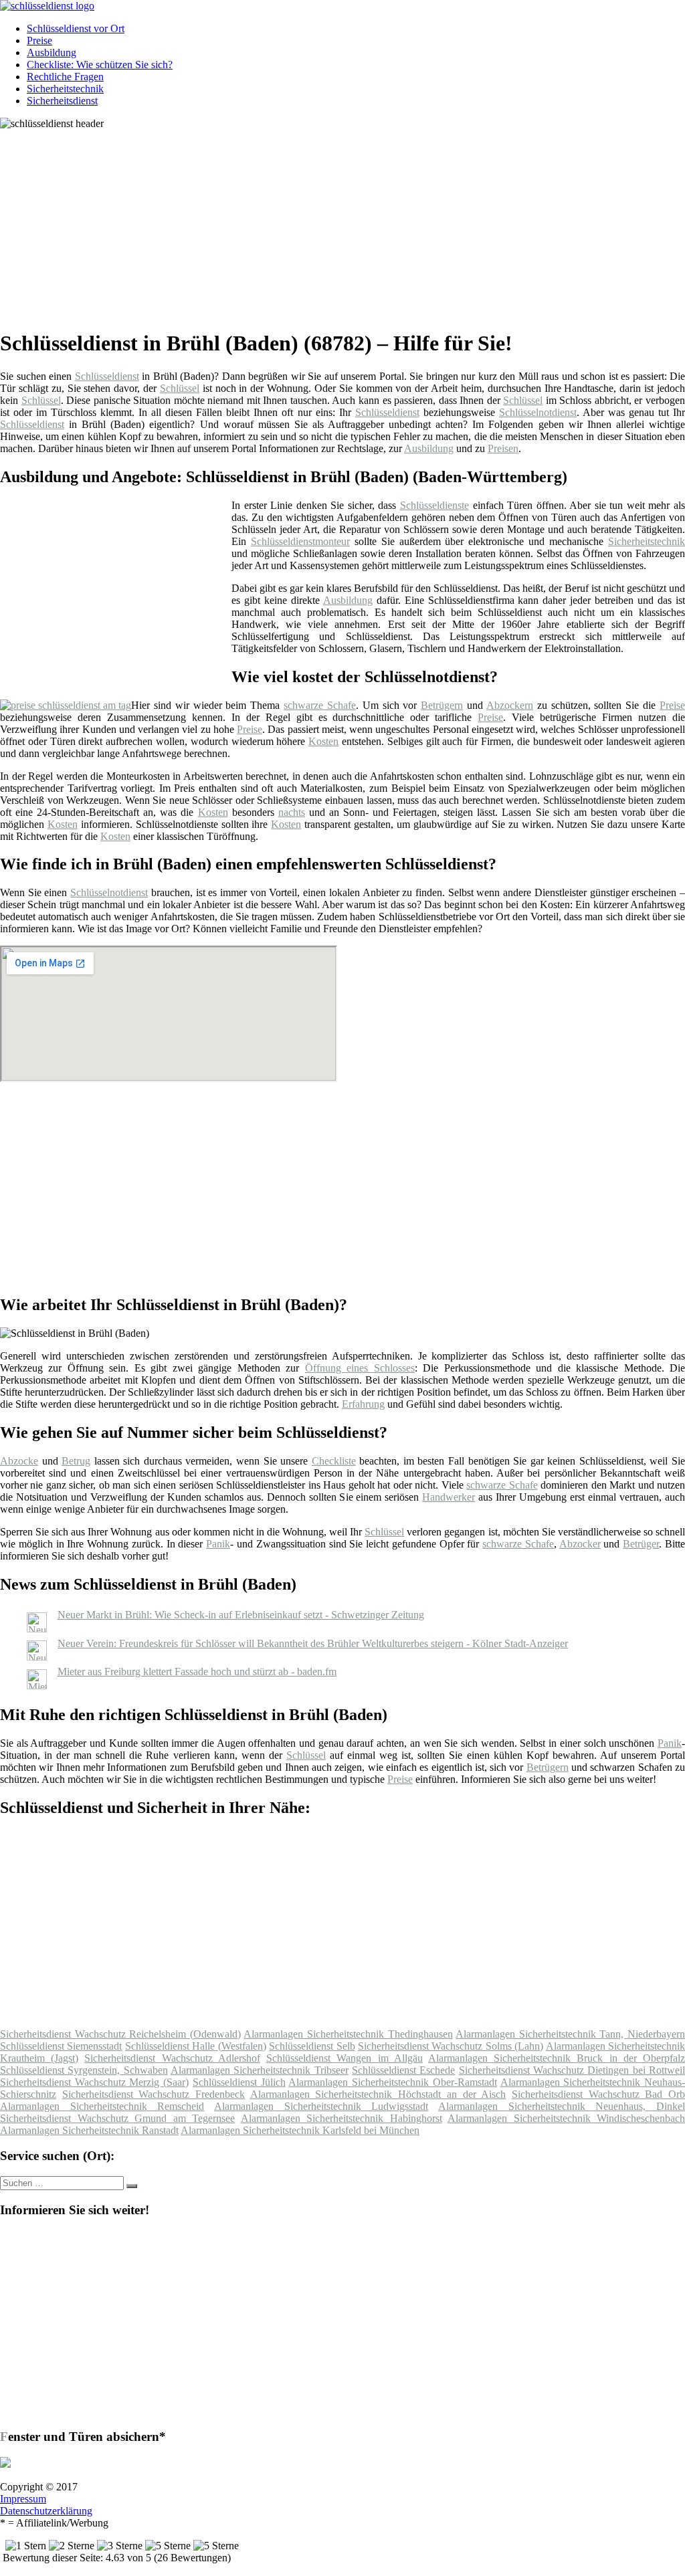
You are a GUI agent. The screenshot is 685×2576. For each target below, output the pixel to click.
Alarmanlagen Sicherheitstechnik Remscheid (102, 2106)
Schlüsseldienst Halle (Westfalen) (196, 2046)
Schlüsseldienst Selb (312, 2046)
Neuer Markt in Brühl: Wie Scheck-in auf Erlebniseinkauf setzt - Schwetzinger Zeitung (241, 1615)
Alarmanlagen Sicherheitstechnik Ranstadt (89, 2130)
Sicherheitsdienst (62, 101)
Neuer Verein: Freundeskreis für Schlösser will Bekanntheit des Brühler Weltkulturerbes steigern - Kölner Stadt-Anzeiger (313, 1643)
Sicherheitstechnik (65, 89)
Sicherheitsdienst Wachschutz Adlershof (172, 2058)
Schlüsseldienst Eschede (403, 2070)
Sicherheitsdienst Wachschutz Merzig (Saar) (94, 2082)
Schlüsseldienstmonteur (300, 541)
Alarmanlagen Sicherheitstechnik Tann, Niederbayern (570, 2034)
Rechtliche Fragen (65, 77)
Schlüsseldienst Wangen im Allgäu (345, 2058)
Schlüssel (180, 388)
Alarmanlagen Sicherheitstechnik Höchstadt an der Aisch (378, 2094)
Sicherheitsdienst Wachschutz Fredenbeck (154, 2094)
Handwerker (449, 1497)
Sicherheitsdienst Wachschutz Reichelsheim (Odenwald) (120, 2034)
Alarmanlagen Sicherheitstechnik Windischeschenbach (566, 2118)
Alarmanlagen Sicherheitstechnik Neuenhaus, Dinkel (562, 2106)
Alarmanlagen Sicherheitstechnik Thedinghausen (348, 2034)
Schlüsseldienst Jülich (239, 2082)
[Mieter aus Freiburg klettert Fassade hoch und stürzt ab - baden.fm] (37, 1686)
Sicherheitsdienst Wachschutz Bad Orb (598, 2094)
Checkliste (334, 1461)
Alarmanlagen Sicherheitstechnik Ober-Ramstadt (392, 2082)
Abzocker (580, 1544)
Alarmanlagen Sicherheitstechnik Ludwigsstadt (321, 2106)
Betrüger (641, 1544)
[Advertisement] (348, 223)
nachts (292, 812)
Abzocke (19, 1461)
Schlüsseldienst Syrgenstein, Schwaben (84, 2070)
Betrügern (442, 705)
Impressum (23, 2499)
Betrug (76, 1461)
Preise (39, 40)
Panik (218, 1544)
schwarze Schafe (320, 705)
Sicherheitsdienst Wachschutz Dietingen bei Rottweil (572, 2070)
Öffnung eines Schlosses (360, 1368)
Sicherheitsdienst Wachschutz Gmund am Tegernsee (117, 2118)
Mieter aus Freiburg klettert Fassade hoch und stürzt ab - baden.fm (197, 1672)
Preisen (503, 448)
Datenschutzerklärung (46, 2511)
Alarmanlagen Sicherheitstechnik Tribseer (260, 2070)
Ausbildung (52, 52)
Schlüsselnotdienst (538, 412)
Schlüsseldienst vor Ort (76, 28)
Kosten (323, 741)
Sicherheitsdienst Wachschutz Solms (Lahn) (451, 2046)
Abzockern (510, 705)
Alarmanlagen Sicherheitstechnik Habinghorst (341, 2118)
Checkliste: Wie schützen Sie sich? (100, 65)
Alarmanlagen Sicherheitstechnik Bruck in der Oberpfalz (557, 2058)
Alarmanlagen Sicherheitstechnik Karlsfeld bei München (300, 2130)
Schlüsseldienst (107, 376)
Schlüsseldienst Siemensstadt (61, 2046)
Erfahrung (363, 1404)
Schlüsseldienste (434, 505)
